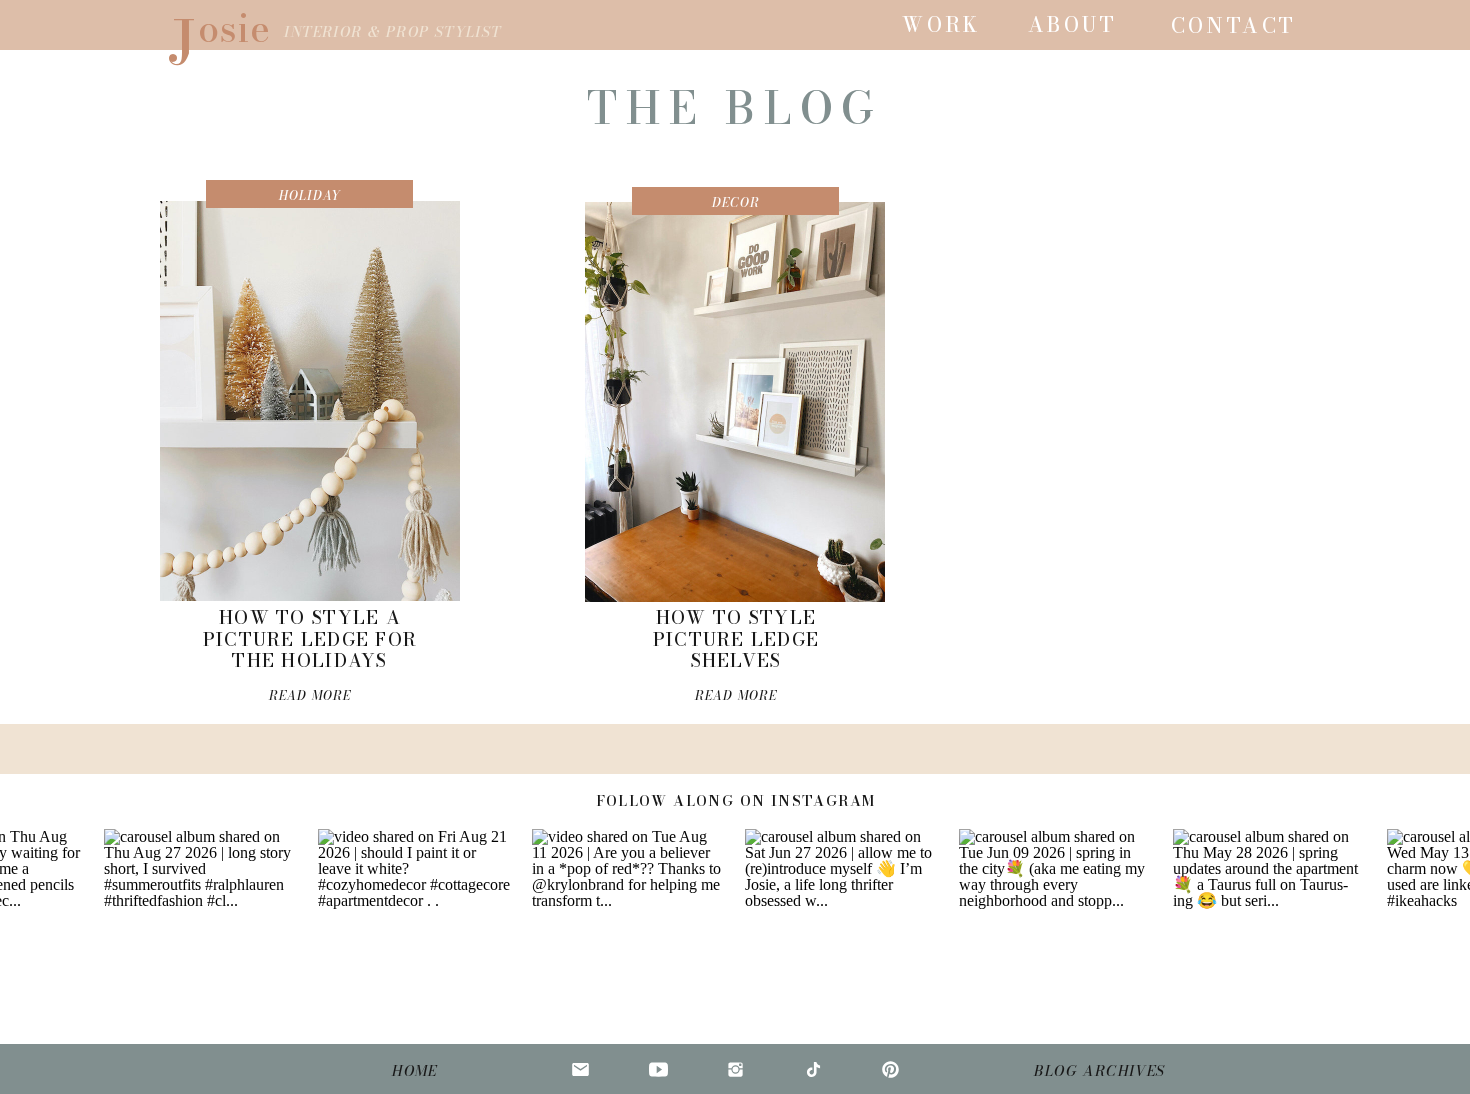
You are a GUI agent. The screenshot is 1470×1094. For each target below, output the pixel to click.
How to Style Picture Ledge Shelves (736, 639)
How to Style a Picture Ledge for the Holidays (310, 639)
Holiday (310, 195)
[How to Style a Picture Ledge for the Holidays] (310, 401)
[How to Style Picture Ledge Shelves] (735, 402)
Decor (736, 202)
